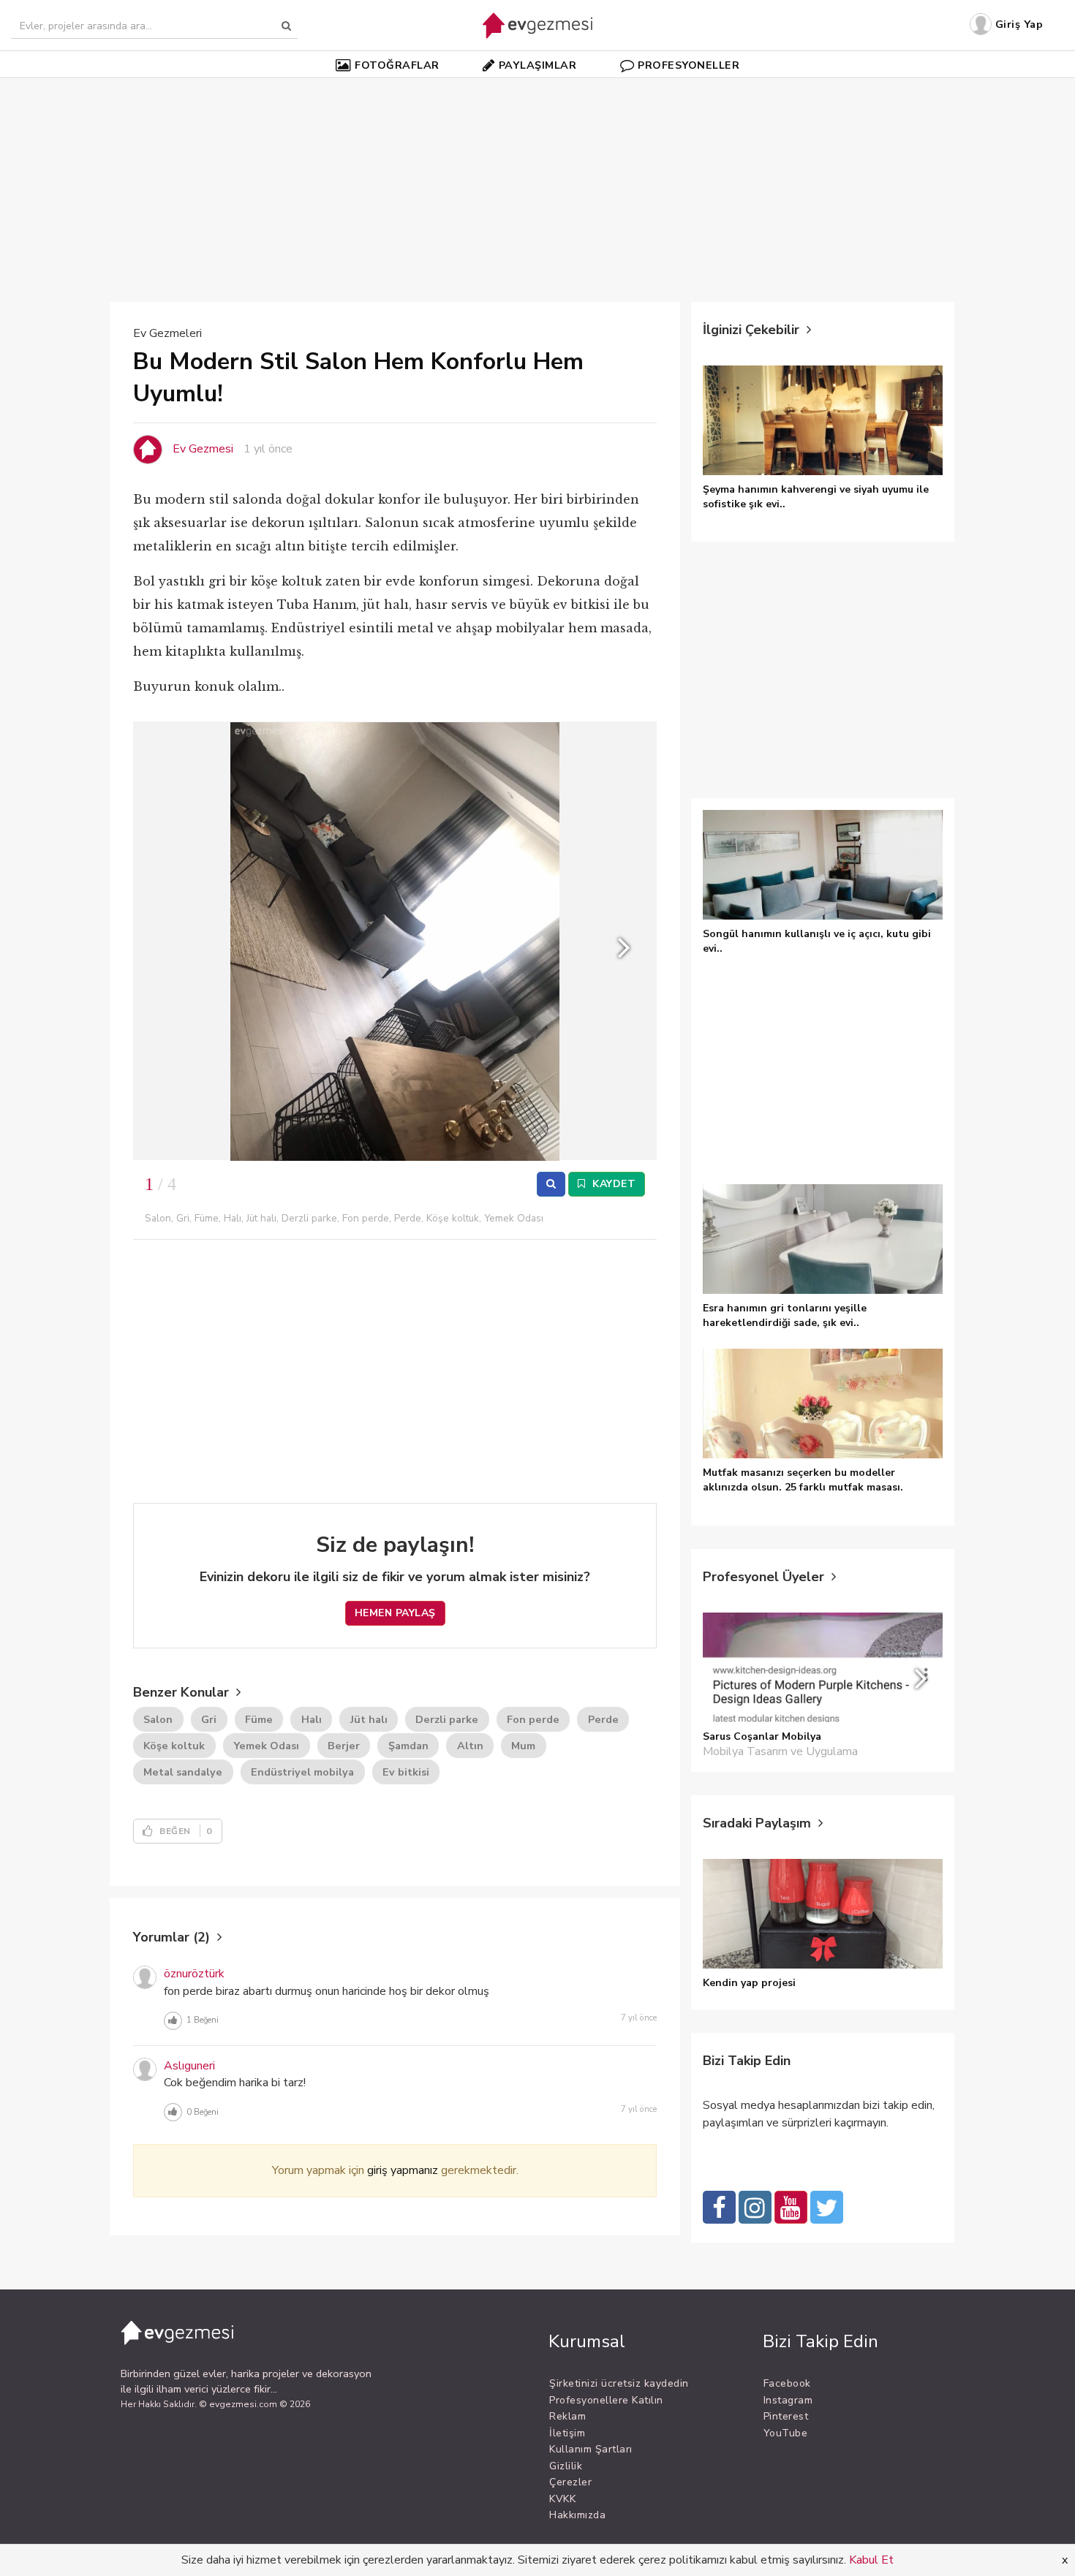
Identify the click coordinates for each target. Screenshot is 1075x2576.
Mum (523, 1746)
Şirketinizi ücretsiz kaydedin (619, 2383)
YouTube (786, 2433)
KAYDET (613, 1184)
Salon (158, 1719)
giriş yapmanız (403, 2170)
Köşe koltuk (174, 1746)
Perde (603, 1719)
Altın (470, 1746)
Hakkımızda (577, 2515)
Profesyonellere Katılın (606, 2400)
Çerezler (570, 2482)
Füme (259, 1719)
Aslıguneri (189, 2066)
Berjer (344, 1746)
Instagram (788, 2400)
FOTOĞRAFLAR (397, 65)
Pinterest (786, 2416)
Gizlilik (566, 2466)
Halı (312, 1719)
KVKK (562, 2499)
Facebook (787, 2383)
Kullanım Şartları (591, 2449)
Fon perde (533, 1719)
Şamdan (408, 1746)
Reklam (567, 2416)
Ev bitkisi (406, 1772)
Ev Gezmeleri (167, 333)
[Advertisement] (537, 182)
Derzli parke (447, 1719)
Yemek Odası (266, 1746)
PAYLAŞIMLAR (538, 65)
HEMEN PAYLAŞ (395, 1613)
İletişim (567, 2433)
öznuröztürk (194, 1974)
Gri (209, 1719)
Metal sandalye (183, 1772)
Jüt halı (369, 1719)
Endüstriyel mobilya (302, 1772)
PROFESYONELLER (689, 65)
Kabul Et (871, 2560)
